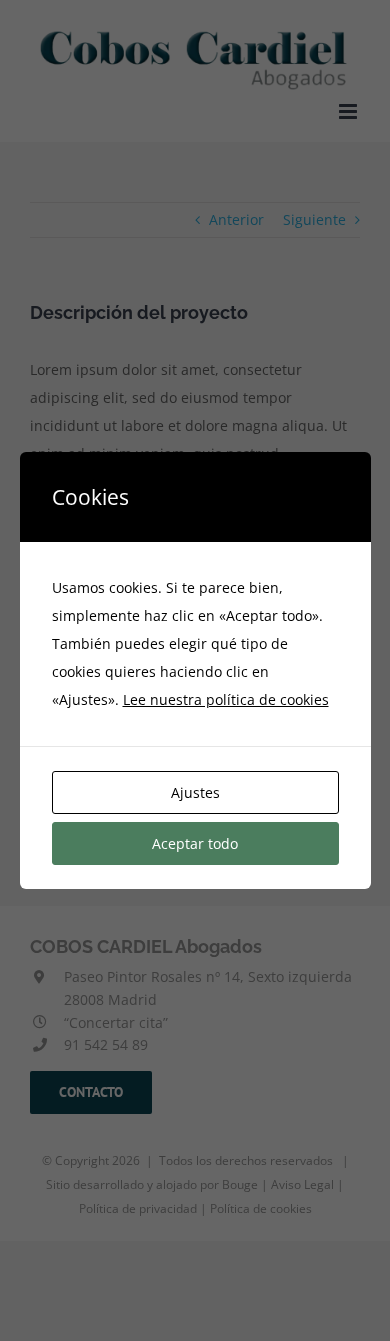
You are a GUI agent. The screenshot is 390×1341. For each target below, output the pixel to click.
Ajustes (195, 792)
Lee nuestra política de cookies (226, 699)
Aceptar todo (195, 843)
